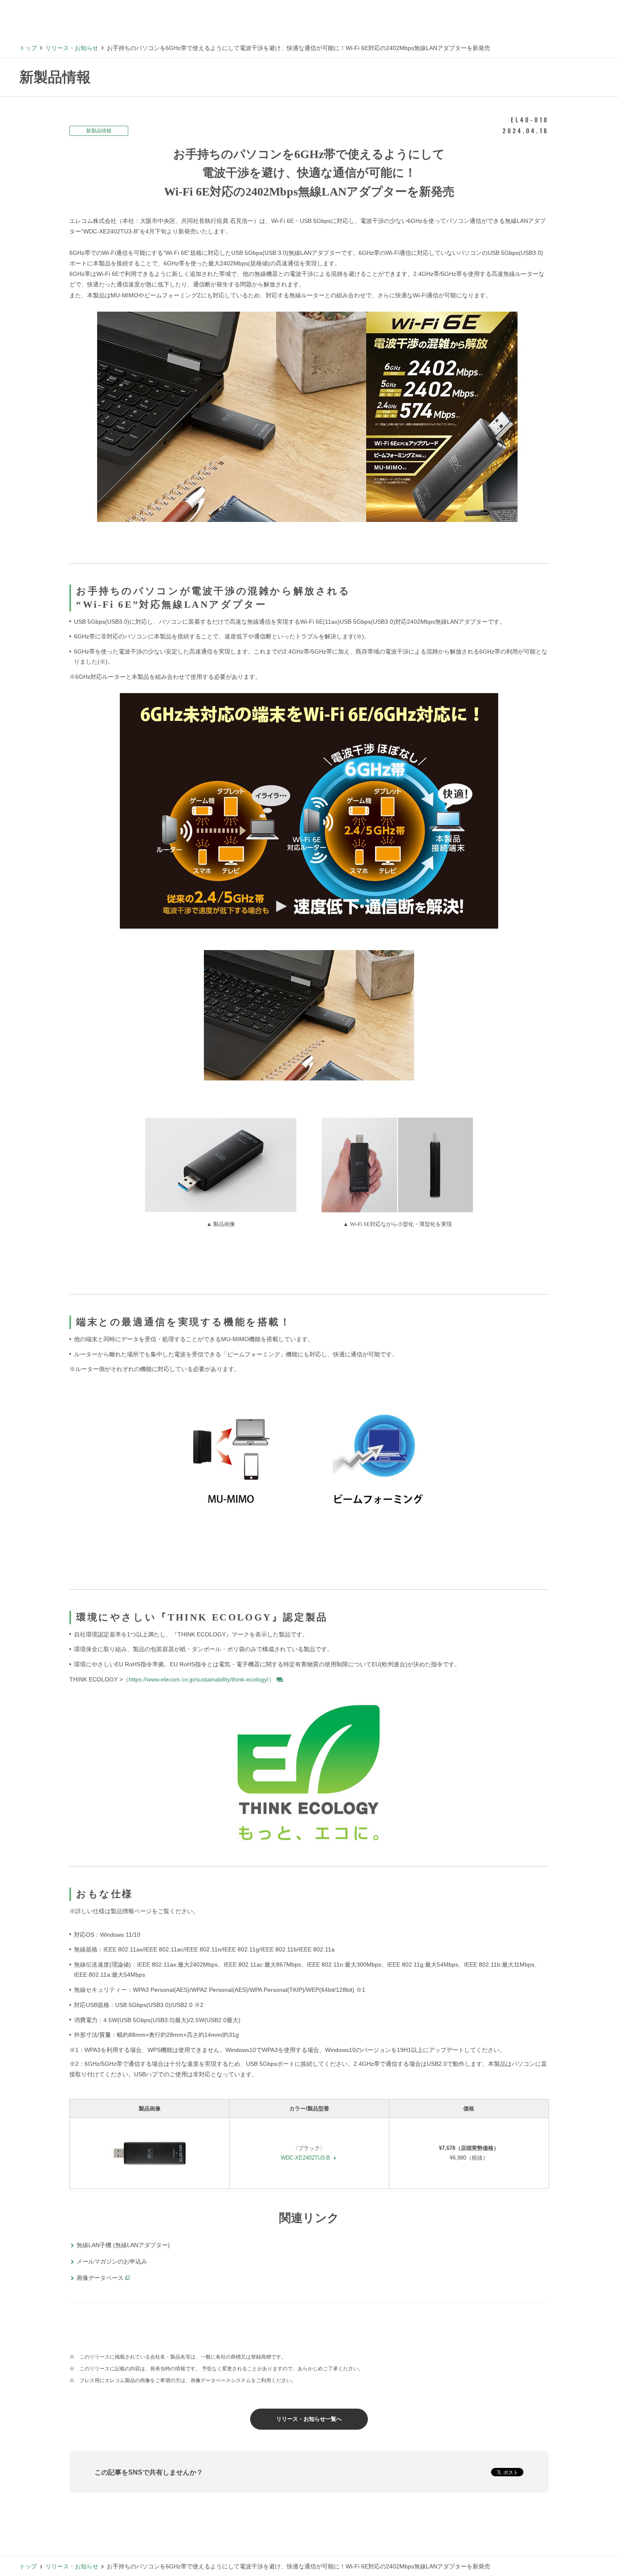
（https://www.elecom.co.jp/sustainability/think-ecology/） (199, 1679)
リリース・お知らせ (72, 48)
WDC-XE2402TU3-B (305, 2158)
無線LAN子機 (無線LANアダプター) (123, 2245)
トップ (28, 48)
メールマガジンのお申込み (112, 2261)
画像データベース (100, 2278)
